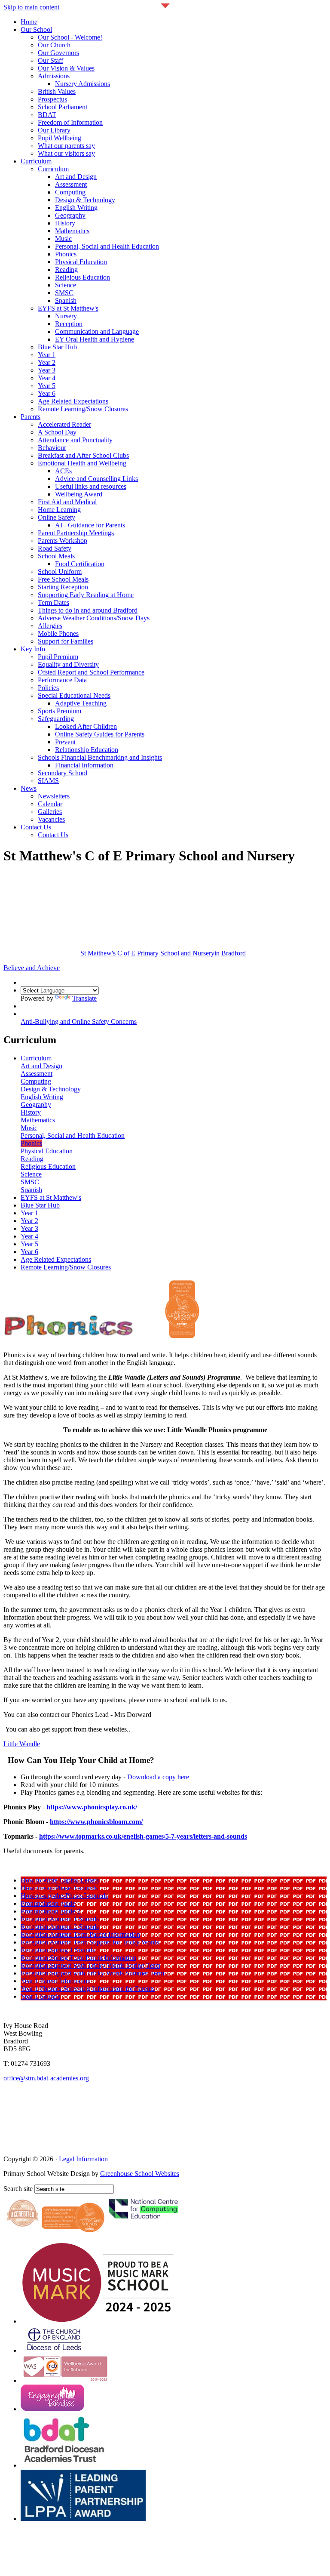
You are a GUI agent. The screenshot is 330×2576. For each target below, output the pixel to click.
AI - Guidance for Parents (90, 525)
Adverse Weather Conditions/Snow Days (94, 618)
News (29, 788)
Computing (70, 192)
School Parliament (63, 107)
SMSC (64, 293)
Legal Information (83, 2159)
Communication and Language (97, 331)
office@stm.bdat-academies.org (46, 2078)
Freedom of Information (70, 122)
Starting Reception (63, 587)
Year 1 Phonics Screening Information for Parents (88, 1989)
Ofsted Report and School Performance (91, 672)
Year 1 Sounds (40, 1996)
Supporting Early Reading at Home (86, 595)
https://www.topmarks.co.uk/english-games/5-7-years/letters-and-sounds (143, 1836)
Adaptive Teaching (81, 703)
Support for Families (66, 641)
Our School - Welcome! (70, 37)
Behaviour (52, 448)
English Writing (76, 208)
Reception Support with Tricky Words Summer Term (92, 1973)
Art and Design (76, 177)
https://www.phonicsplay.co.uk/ (92, 1807)
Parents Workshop (63, 541)
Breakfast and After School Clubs (83, 455)
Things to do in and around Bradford (88, 610)
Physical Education (81, 262)
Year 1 (47, 355)
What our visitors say (66, 153)
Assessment (71, 184)
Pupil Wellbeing (60, 138)
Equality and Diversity (68, 664)
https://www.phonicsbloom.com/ (96, 1822)
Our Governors (58, 53)
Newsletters (54, 796)
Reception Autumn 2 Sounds (60, 1927)
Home (29, 22)
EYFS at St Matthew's (68, 308)
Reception (69, 324)
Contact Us (36, 827)
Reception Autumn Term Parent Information (80, 1934)
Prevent (65, 742)
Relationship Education (87, 750)
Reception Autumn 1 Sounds (60, 1919)
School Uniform (60, 572)
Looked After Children (86, 726)
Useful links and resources (91, 486)
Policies (48, 688)
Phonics (66, 254)
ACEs (63, 471)
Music (63, 239)
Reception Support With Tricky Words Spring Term (90, 1965)
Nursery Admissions (82, 84)
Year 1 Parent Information (56, 1981)
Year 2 (47, 362)
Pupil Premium (58, 657)
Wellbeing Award (79, 494)
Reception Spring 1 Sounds (58, 1950)
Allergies (50, 626)
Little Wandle (22, 1744)
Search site (18, 2189)
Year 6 (47, 393)
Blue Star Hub (57, 347)
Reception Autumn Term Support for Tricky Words (90, 1942)
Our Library (54, 130)
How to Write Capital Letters (60, 1880)
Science (66, 285)
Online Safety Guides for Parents (100, 734)
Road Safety (55, 548)
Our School (36, 29)
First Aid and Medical (67, 502)
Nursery (66, 316)
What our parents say (66, 146)
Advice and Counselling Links (96, 479)
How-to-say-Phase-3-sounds (59, 1888)
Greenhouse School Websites (140, 2174)
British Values (57, 91)
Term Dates (53, 602)
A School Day (57, 432)
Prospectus (52, 99)
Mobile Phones (58, 633)
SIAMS (48, 781)
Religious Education (82, 277)
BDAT (47, 115)
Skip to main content (31, 7)
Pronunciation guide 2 (50, 1911)
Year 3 (47, 370)
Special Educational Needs (74, 695)
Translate (84, 998)
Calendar (50, 804)
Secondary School (63, 773)
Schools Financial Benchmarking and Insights (100, 757)
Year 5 (47, 386)
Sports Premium (60, 711)
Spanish (66, 300)
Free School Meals (63, 579)
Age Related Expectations (73, 401)
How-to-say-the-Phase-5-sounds (64, 1896)
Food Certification (80, 564)
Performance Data (62, 680)
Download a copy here (159, 1777)
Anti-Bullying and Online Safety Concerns (79, 1021)
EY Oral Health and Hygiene (95, 339)
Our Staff (50, 60)
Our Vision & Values (66, 68)
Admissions (54, 76)
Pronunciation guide (48, 1903)
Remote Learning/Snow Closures (83, 409)
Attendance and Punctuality (75, 440)
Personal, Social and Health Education (107, 246)
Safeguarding (56, 719)
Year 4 (47, 378)
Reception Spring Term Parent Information (78, 1958)
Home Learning (59, 510)
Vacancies (51, 819)
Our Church (54, 45)
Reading (66, 270)
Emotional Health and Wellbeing (82, 463)
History (65, 223)
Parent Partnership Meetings (76, 533)
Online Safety (57, 517)
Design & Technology (85, 200)
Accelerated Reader (64, 424)
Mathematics (72, 231)
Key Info (33, 649)
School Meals (56, 556)
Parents (31, 417)
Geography (70, 215)
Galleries (50, 812)
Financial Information (84, 765)
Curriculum (36, 161)
